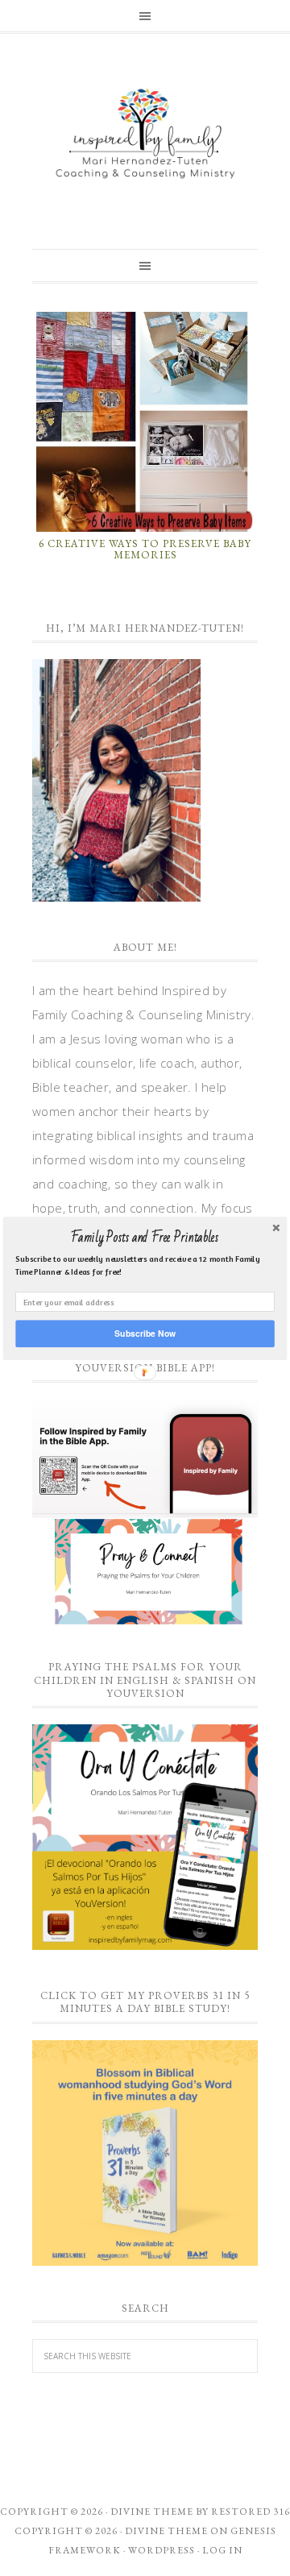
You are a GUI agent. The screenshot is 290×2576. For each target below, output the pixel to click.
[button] (145, 1238)
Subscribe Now (145, 1333)
